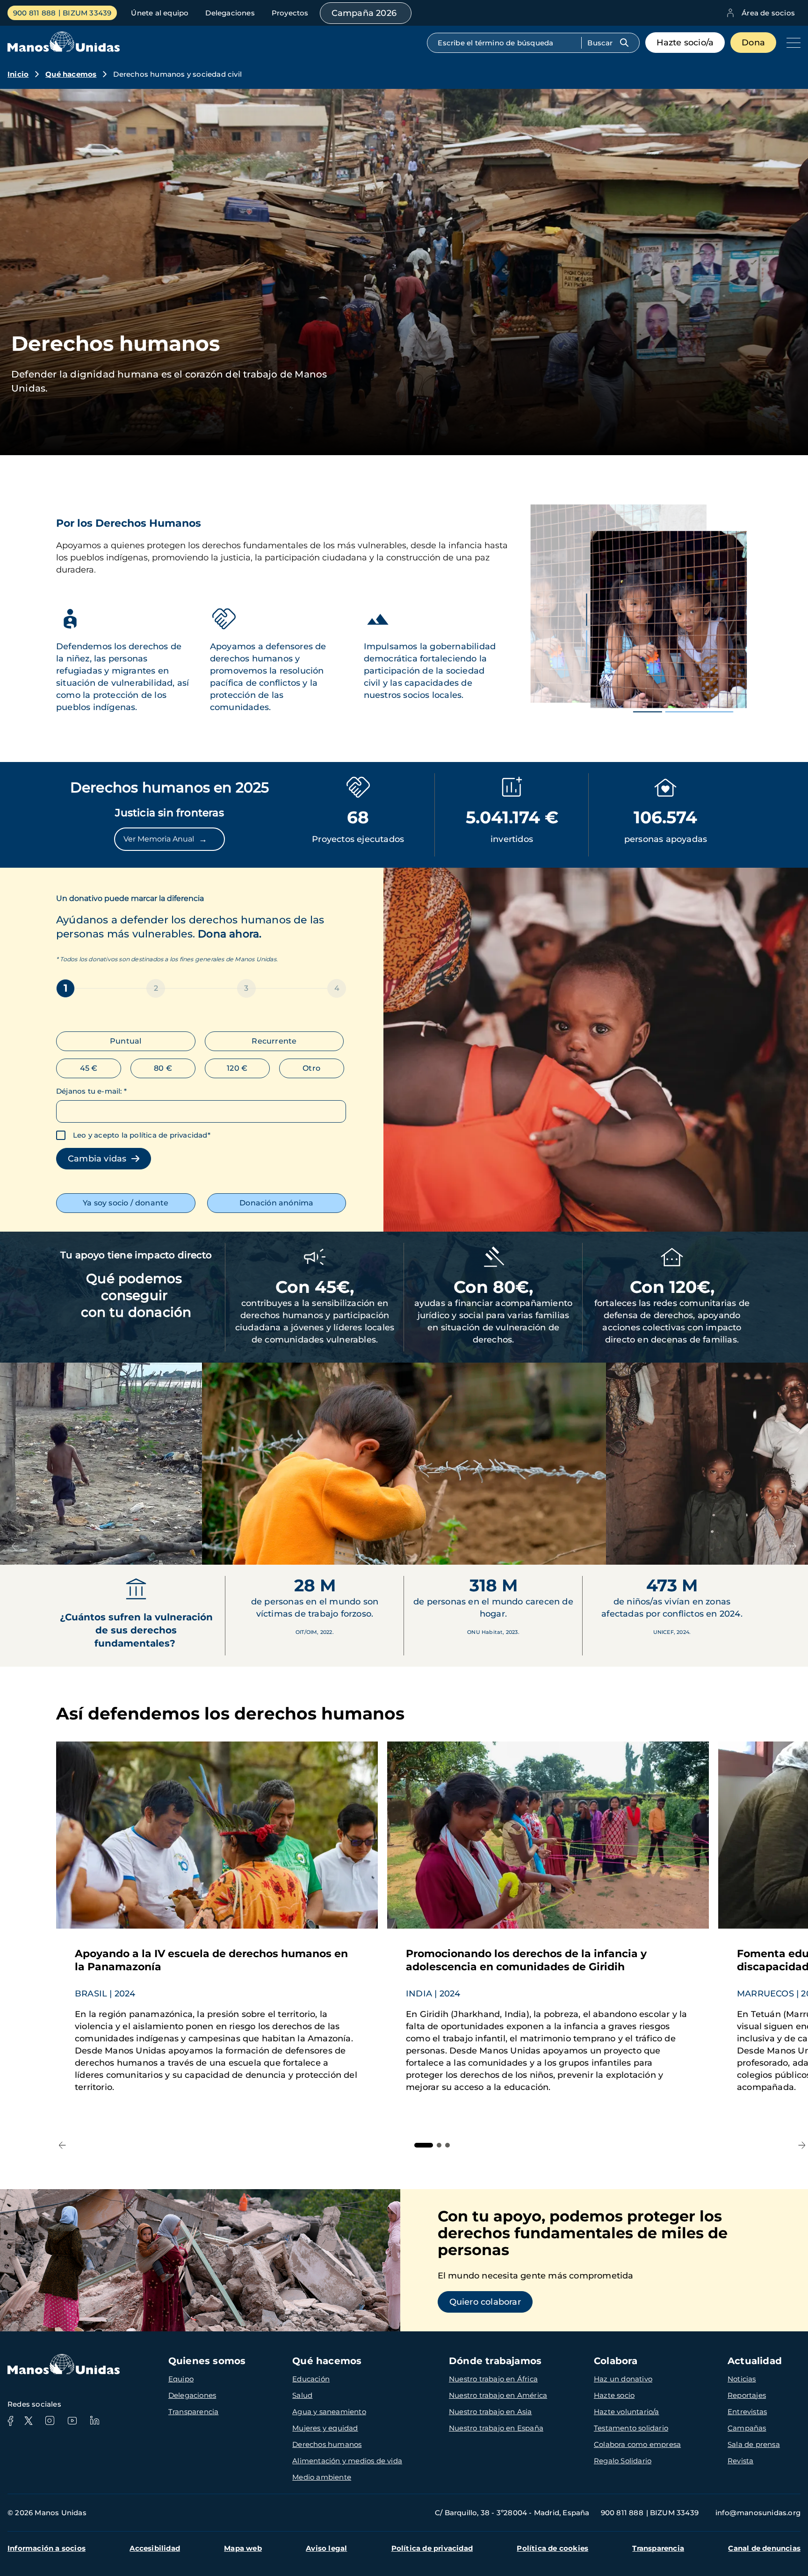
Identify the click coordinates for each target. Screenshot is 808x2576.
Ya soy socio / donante (126, 1203)
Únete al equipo (160, 13)
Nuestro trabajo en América (498, 2395)
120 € (237, 1068)
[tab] (424, 2145)
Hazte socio (614, 2395)
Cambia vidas (100, 1159)
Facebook (10, 2421)
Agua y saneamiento (329, 2412)
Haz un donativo (623, 2379)
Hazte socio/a (685, 43)
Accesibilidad (155, 2548)
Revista (740, 2461)
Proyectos (290, 13)
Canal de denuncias (764, 2548)
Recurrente (274, 1041)
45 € (89, 1068)
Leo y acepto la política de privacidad (140, 1135)
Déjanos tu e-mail (91, 1091)
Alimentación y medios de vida (347, 2461)
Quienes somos (207, 2361)
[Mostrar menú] (791, 43)
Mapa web (243, 2548)
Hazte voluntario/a (627, 2412)
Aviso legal (326, 2548)
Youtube (72, 2421)
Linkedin (94, 2421)
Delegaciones (230, 13)
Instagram (50, 2421)
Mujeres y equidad (325, 2428)
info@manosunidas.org (758, 2513)
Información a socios (47, 2548)
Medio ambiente (322, 2477)
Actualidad (755, 2361)
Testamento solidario (631, 2428)
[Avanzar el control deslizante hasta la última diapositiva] (15, 1546)
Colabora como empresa (637, 2444)
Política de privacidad (432, 2548)
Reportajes (747, 2395)
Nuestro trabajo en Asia (491, 2412)
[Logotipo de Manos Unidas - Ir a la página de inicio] (64, 49)
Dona (753, 43)
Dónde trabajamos (495, 2361)
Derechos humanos (327, 2444)
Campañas (747, 2428)
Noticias (742, 2379)
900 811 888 (34, 13)
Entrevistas (747, 2412)
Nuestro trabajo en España (496, 2428)
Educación (311, 2379)
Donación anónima (276, 1203)
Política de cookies (552, 2548)
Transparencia (194, 2412)
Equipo (181, 2379)
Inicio (18, 74)
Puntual (126, 1041)
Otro (311, 1068)
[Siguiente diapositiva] (793, 1546)
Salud (302, 2395)
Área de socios (768, 13)
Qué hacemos (71, 74)
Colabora (616, 2361)
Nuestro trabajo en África (493, 2379)
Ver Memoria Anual (165, 839)
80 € (163, 1068)
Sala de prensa (754, 2444)
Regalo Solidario (623, 2461)
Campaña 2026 (364, 13)
